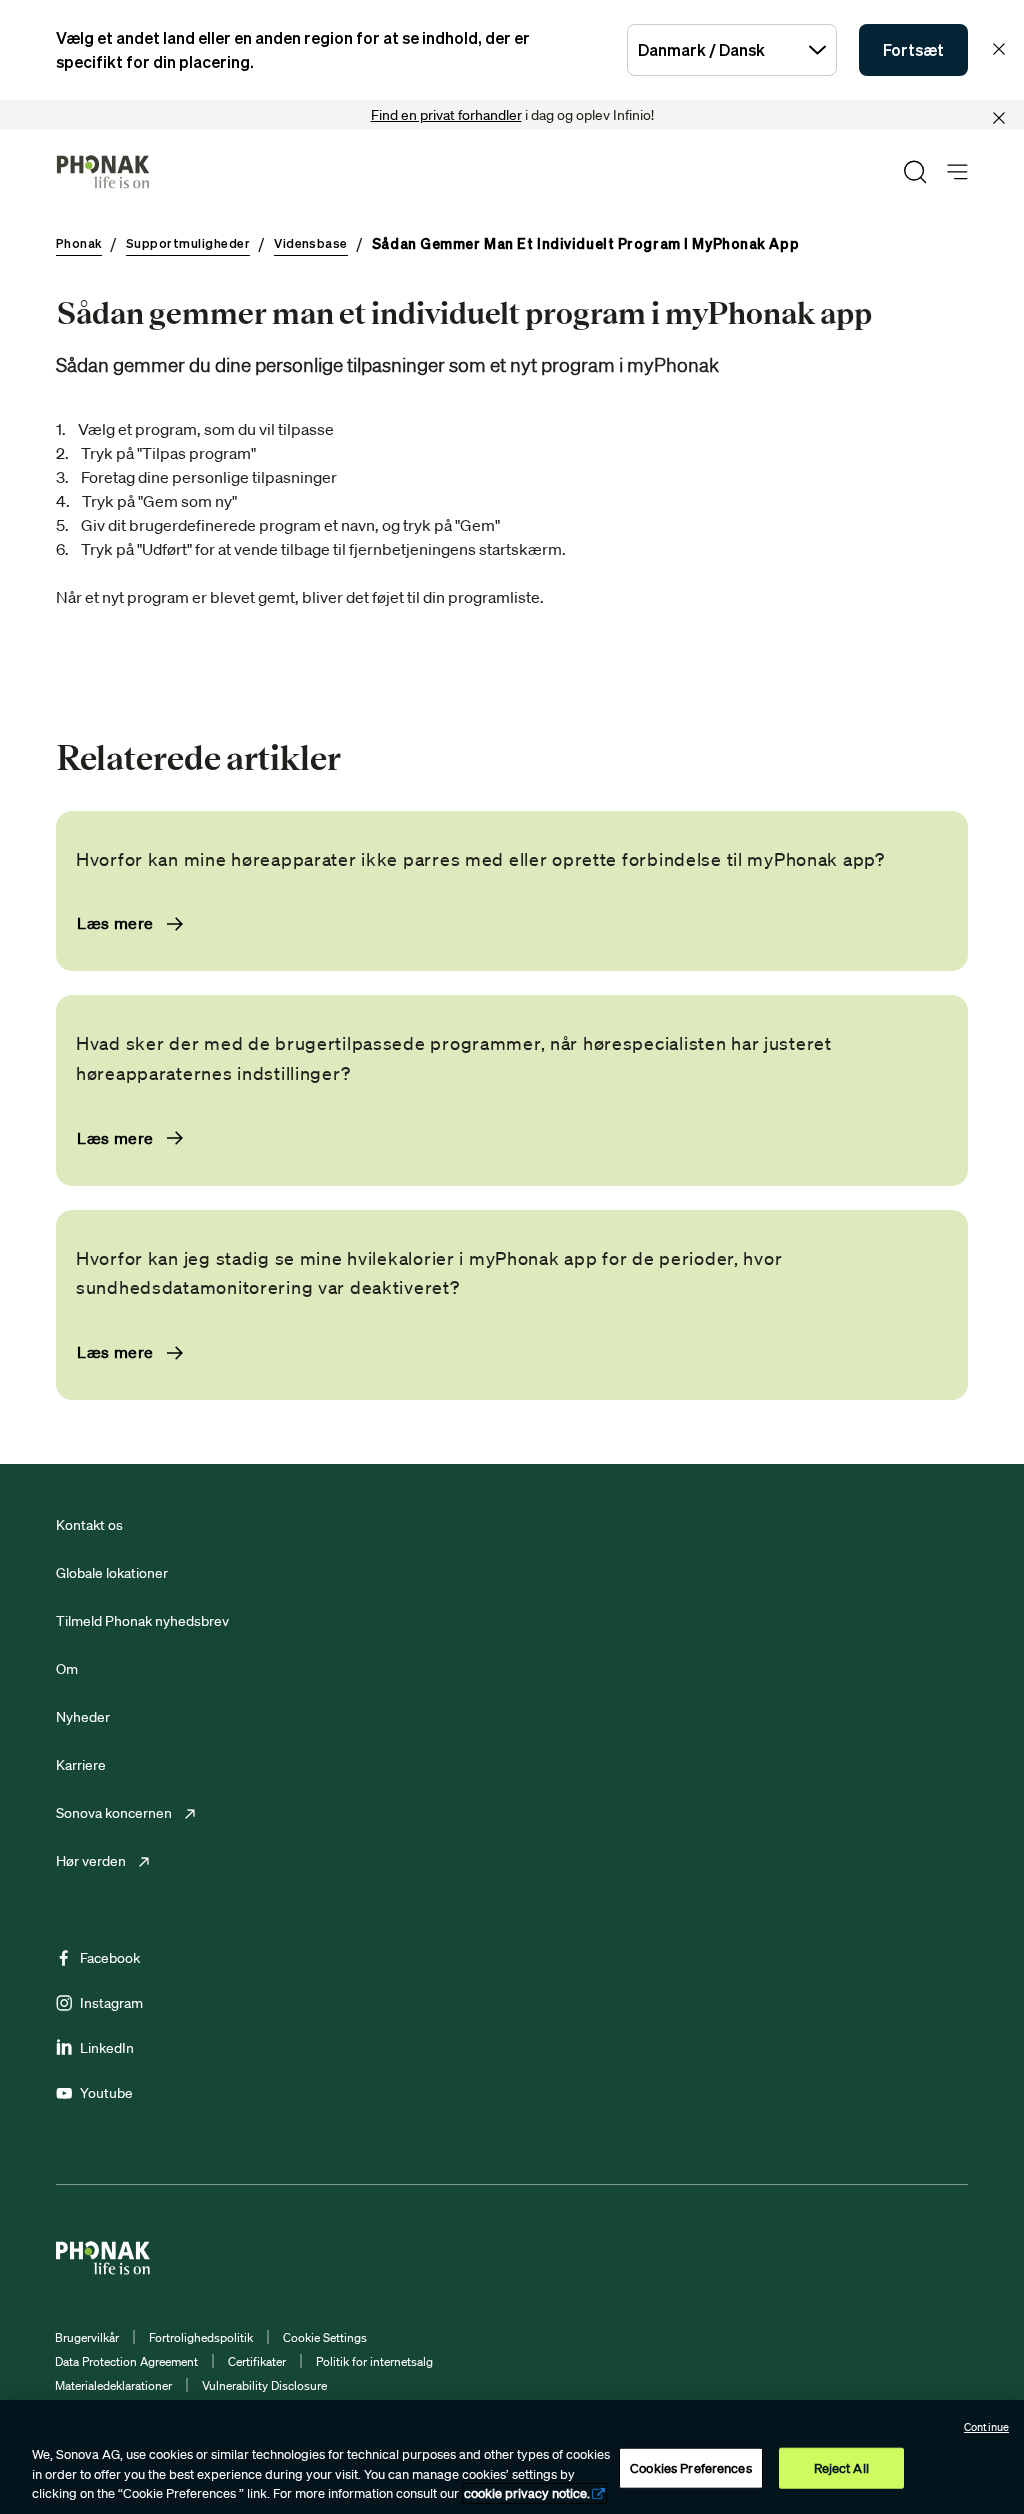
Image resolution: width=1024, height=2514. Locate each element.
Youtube (106, 2093)
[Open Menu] (957, 172)
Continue (986, 2427)
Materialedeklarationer (113, 2385)
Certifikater (257, 2361)
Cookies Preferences (690, 2467)
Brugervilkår (87, 2337)
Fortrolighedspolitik (201, 2337)
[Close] (999, 118)
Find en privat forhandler (446, 115)
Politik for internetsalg (374, 2361)
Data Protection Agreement (126, 2361)
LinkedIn (107, 2048)
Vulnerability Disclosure (264, 2385)
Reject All (841, 2467)
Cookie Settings (325, 2337)
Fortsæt (913, 50)
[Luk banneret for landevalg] (999, 49)
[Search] (915, 172)
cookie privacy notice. (527, 2493)
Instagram (111, 2003)
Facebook (110, 1958)
